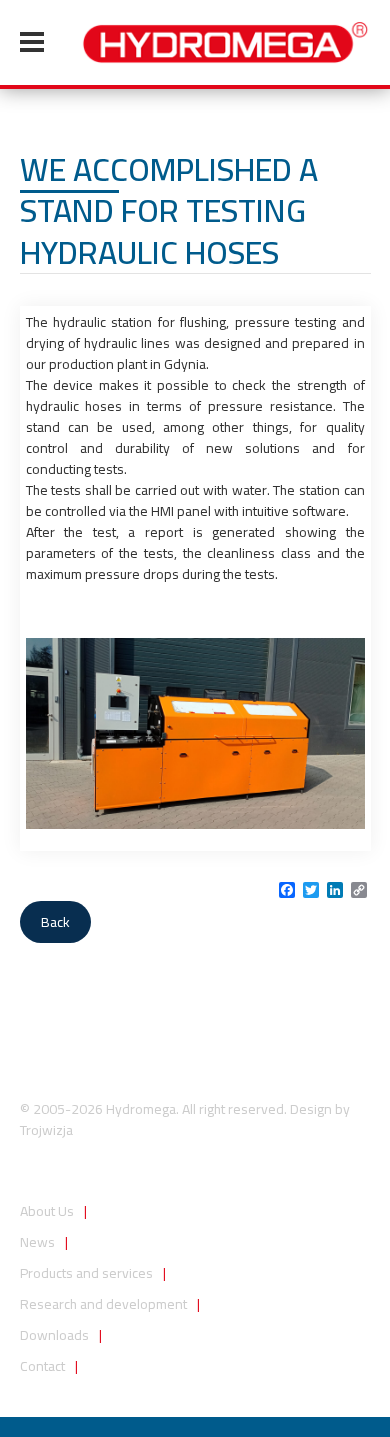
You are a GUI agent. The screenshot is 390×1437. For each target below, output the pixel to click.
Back (55, 922)
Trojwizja (46, 1130)
